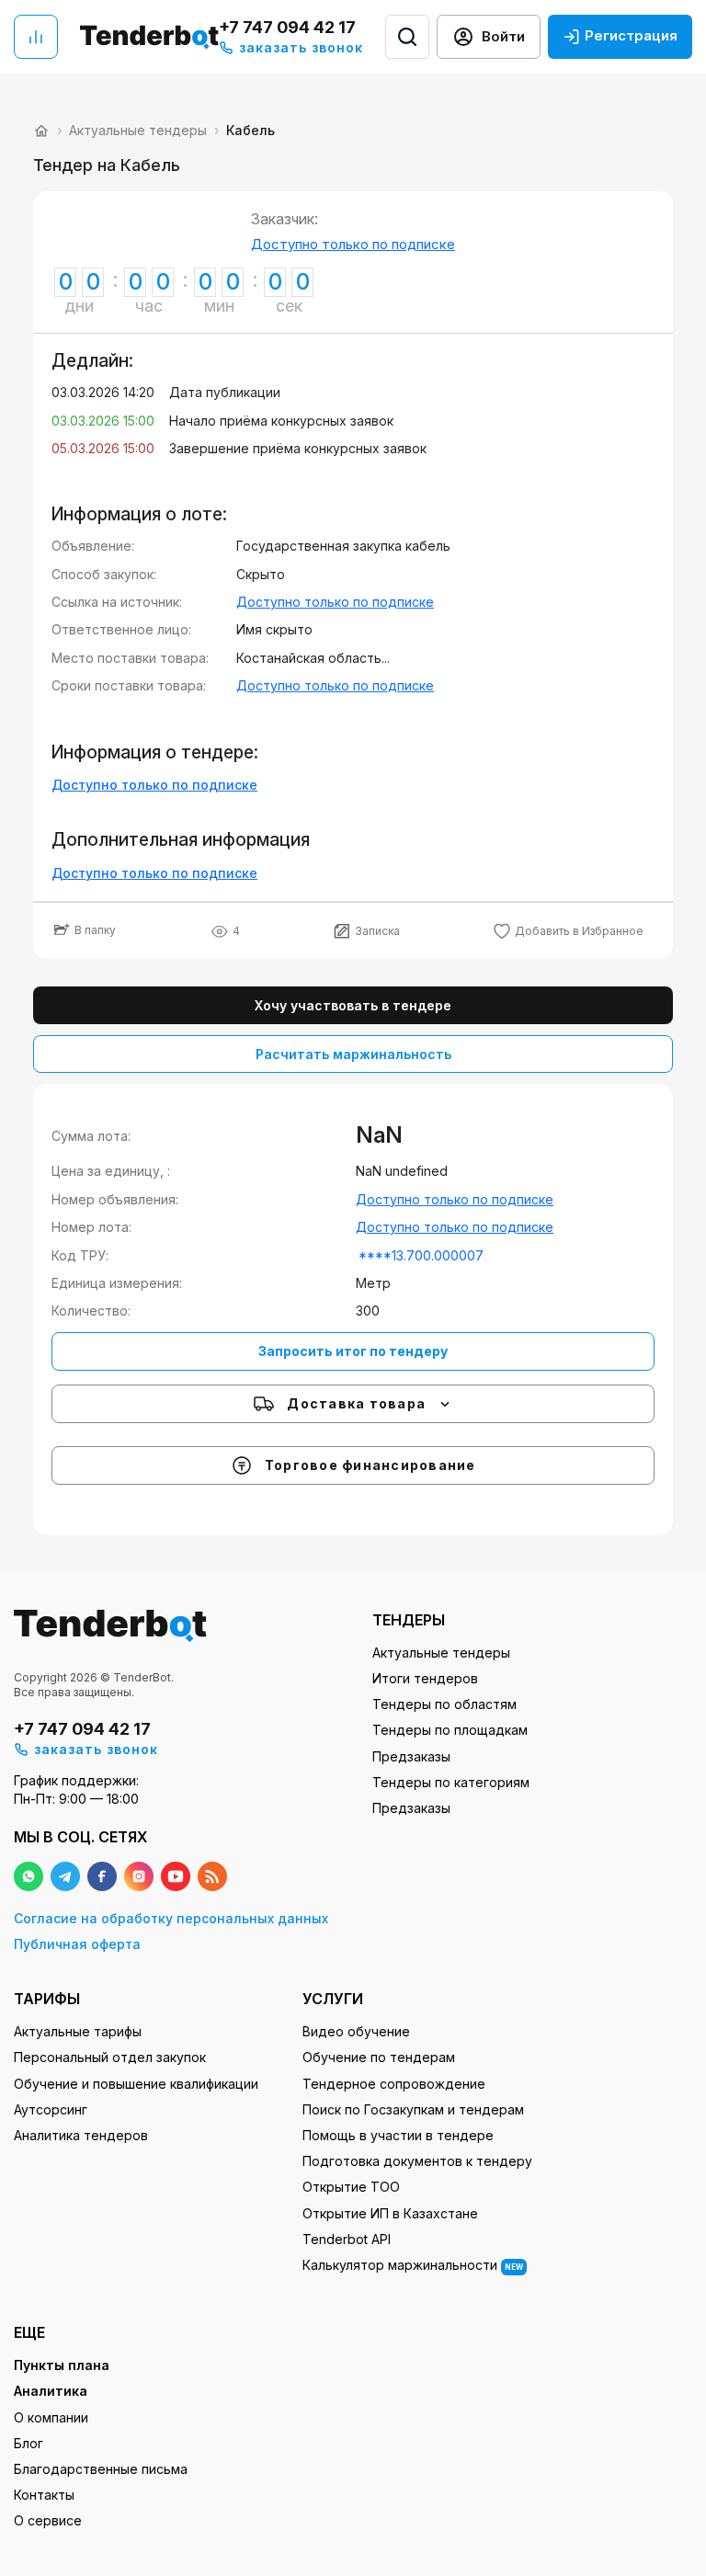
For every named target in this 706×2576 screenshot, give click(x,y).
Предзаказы (411, 1756)
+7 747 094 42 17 (287, 27)
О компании (51, 2417)
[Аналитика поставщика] (36, 37)
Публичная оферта (77, 1944)
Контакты (44, 2495)
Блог (28, 2443)
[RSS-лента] (212, 1876)
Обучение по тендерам (379, 2057)
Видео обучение (356, 2031)
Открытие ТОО (351, 2187)
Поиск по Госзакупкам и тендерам (413, 2109)
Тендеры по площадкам (450, 1730)
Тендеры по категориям (451, 1782)
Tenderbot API (347, 2239)
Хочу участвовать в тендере (353, 1005)
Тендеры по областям (444, 1704)
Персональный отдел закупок (110, 2057)
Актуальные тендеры (441, 1653)
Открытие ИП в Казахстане (390, 2213)
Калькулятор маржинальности (413, 2265)
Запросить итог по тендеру (353, 1351)
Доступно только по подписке (353, 244)
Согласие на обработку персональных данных (171, 1918)
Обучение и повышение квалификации (136, 2084)
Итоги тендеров (425, 1678)
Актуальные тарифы (78, 2031)
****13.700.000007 (421, 1255)
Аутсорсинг (51, 2109)
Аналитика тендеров (81, 2135)
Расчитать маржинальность (353, 1054)
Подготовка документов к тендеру (417, 2161)
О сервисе (48, 2520)
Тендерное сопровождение (394, 2084)
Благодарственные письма (101, 2469)
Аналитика (51, 2391)
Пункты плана (62, 2365)
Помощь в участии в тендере (398, 2135)
